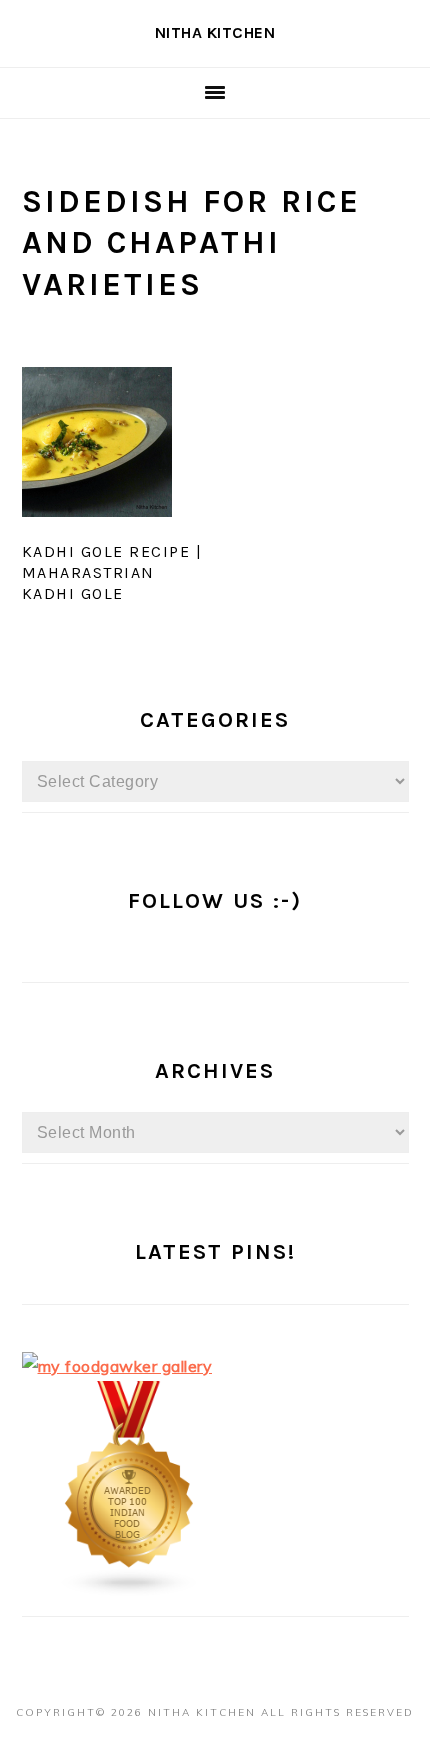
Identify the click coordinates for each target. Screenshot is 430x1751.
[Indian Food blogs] (130, 1591)
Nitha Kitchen (215, 32)
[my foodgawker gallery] (117, 1366)
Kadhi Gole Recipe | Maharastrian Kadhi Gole (112, 572)
